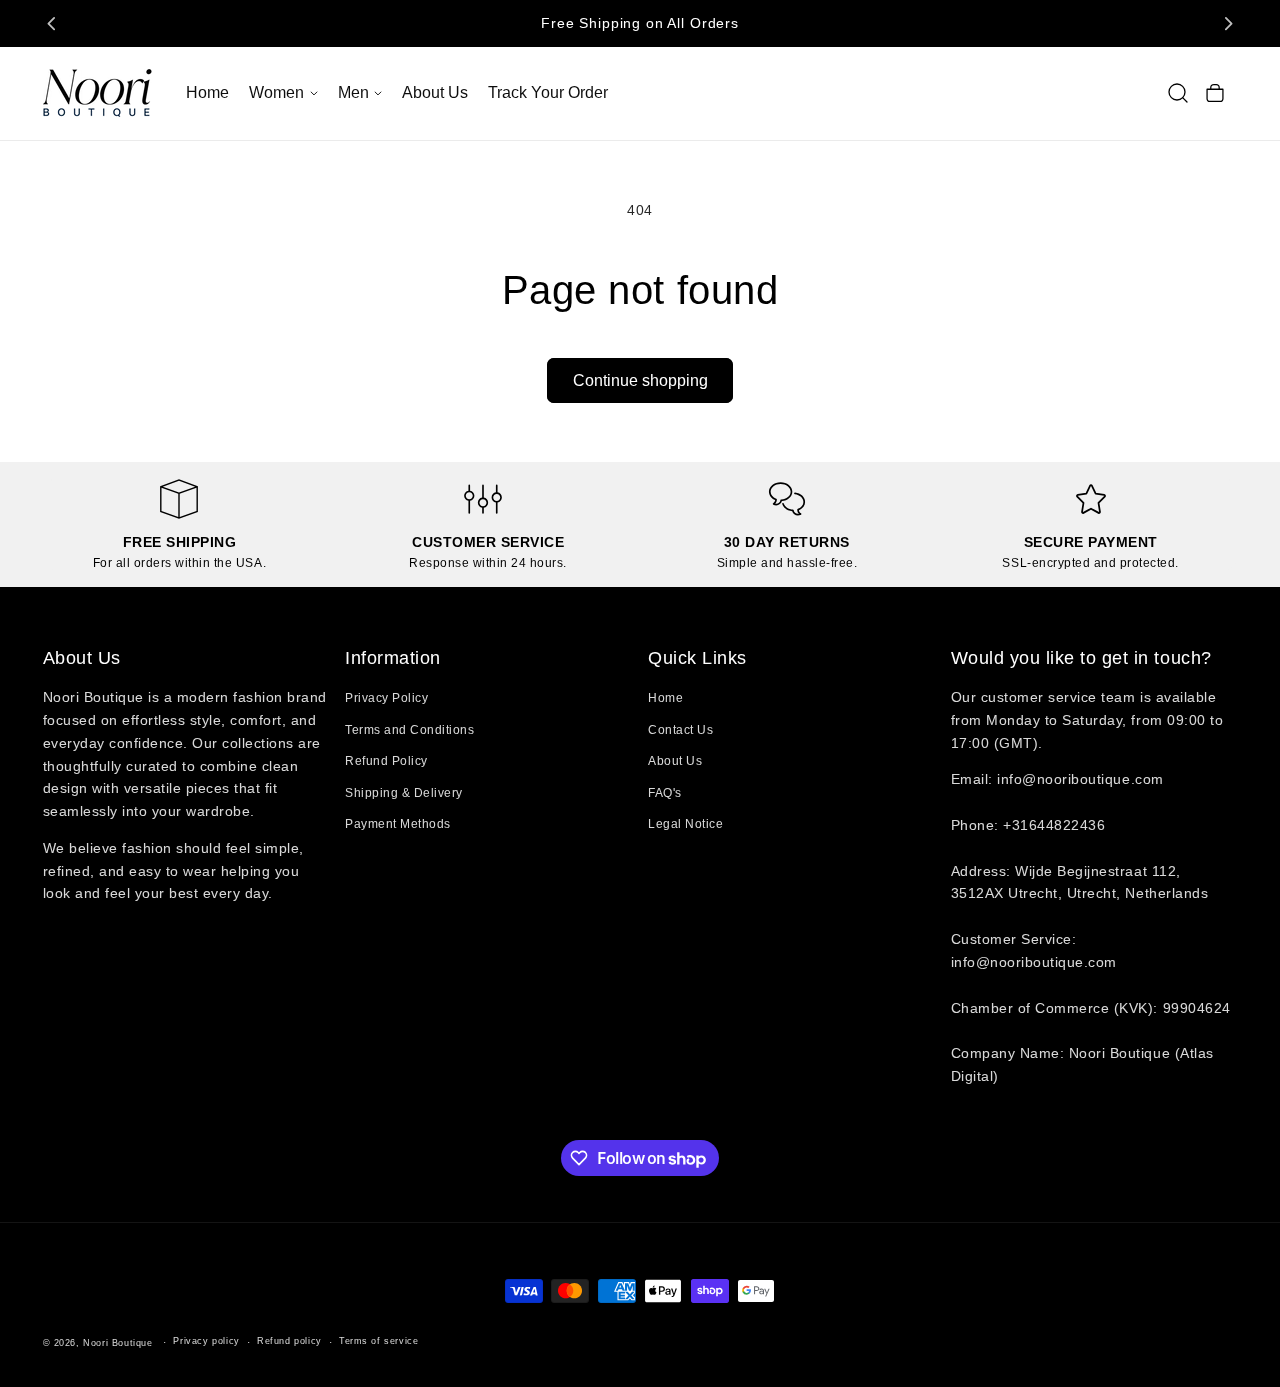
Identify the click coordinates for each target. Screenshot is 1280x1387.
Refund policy (289, 1341)
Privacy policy (206, 1341)
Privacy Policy (386, 698)
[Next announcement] (1228, 23)
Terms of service (379, 1341)
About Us (675, 761)
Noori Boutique (117, 1343)
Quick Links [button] (697, 658)
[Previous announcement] (52, 23)
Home (665, 698)
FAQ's (665, 793)
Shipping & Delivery (404, 793)
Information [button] (393, 658)
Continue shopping (640, 380)
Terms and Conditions (409, 730)
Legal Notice (685, 824)
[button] (283, 93)
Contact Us (680, 730)
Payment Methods (398, 824)
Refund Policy (386, 761)
